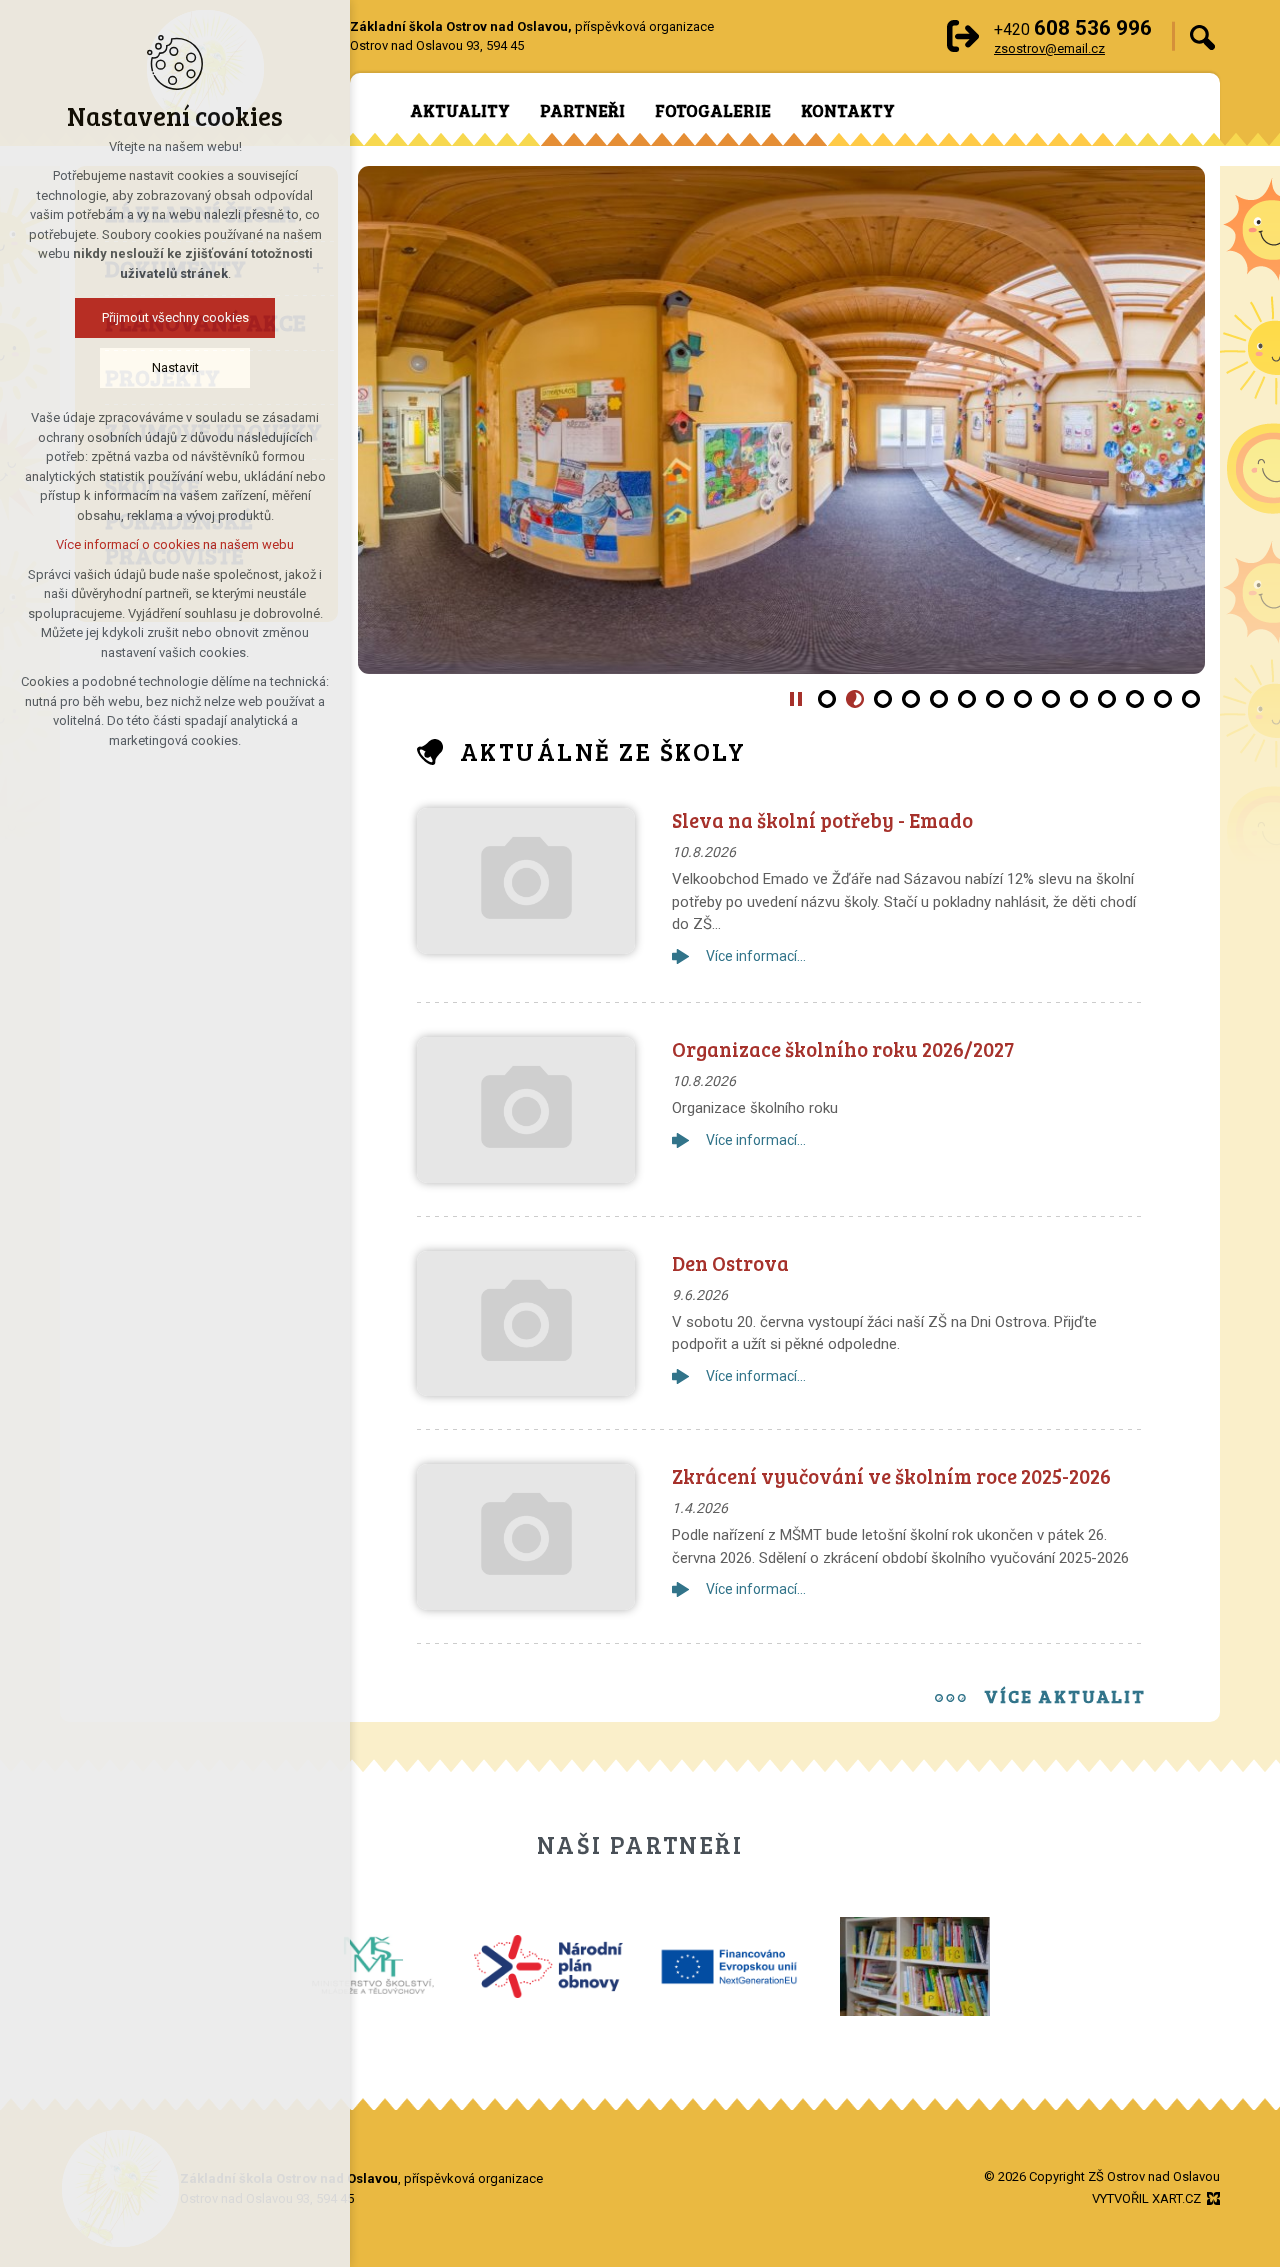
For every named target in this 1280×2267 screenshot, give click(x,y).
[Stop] (796, 699)
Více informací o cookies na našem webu (175, 544)
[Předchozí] (1175, 420)
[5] (939, 699)
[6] (967, 699)
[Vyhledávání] (1202, 36)
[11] (1107, 699)
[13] (1163, 699)
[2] (855, 699)
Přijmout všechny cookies (175, 317)
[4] (911, 699)
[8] (1023, 699)
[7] (995, 699)
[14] (1191, 699)
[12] (1135, 699)
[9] (1051, 699)
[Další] (388, 420)
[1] (827, 699)
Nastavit (175, 367)
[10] (1079, 699)
